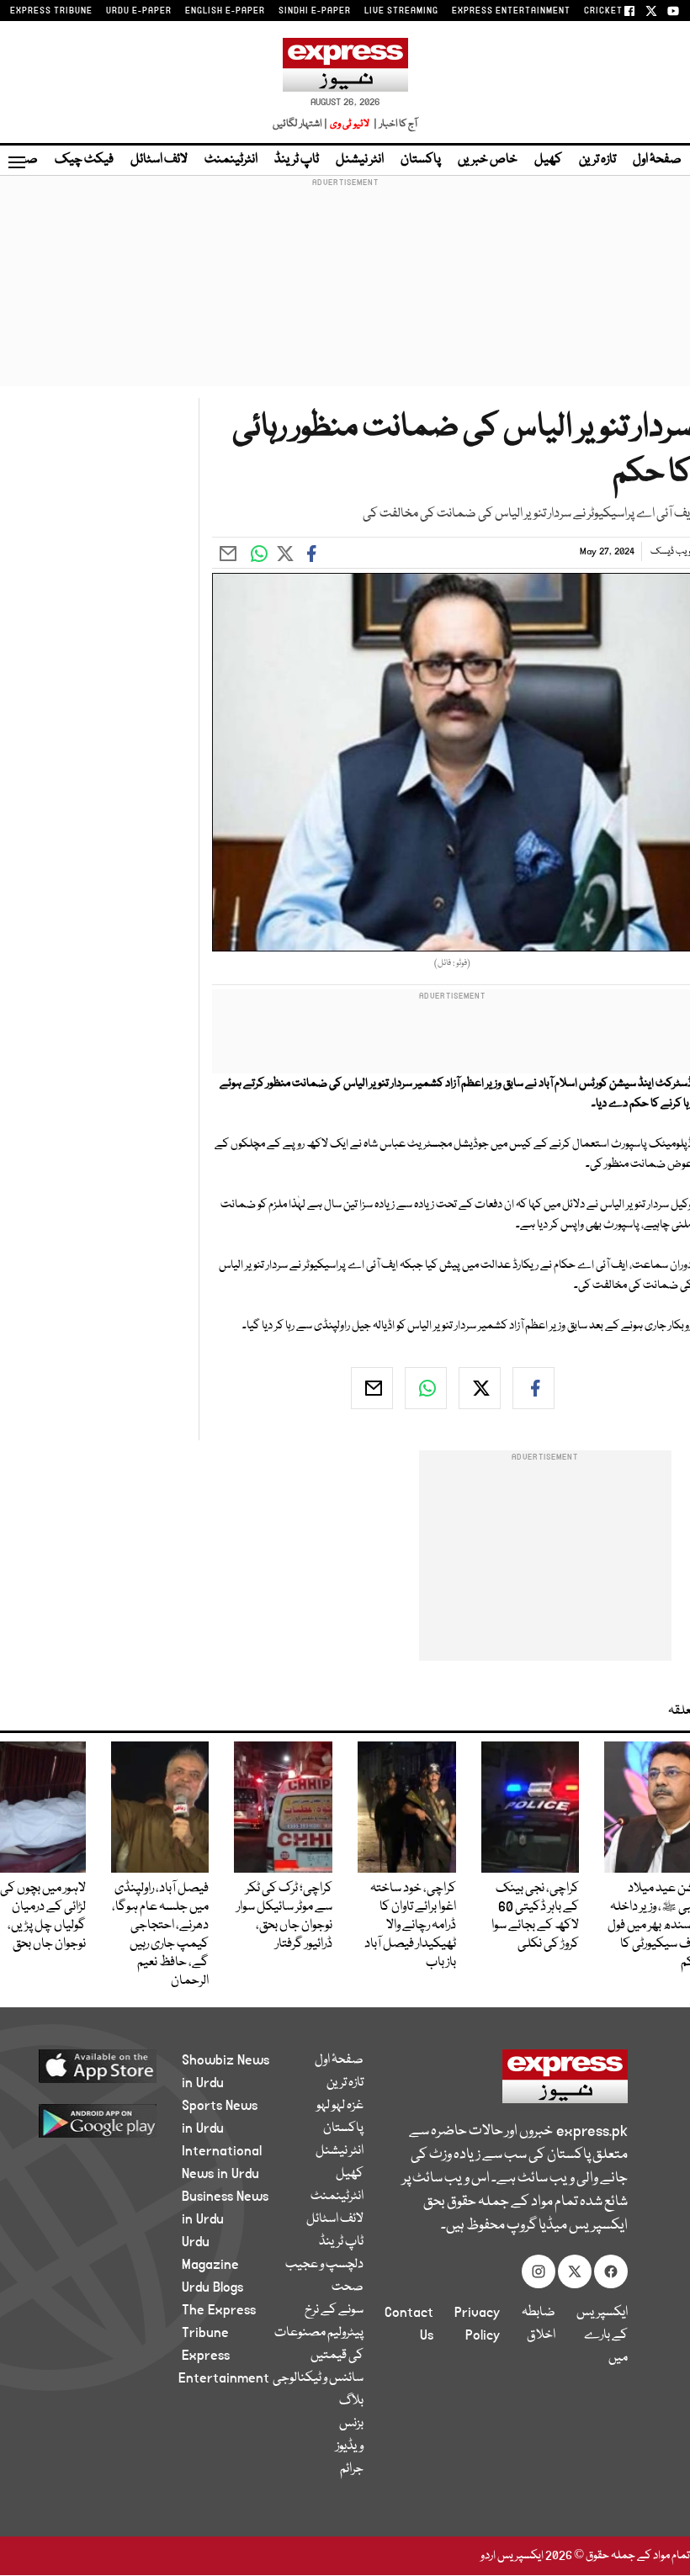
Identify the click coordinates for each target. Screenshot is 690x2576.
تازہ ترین (597, 160)
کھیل (548, 160)
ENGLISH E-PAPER (225, 11)
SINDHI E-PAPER (315, 11)
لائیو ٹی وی (350, 124)
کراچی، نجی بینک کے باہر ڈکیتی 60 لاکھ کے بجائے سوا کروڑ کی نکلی (535, 1916)
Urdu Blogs (212, 2287)
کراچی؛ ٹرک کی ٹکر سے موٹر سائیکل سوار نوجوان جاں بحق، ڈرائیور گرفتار (284, 1916)
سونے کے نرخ (334, 2310)
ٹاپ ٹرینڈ (297, 160)
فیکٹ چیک (84, 160)
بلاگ (351, 2401)
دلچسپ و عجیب (324, 2265)
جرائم (352, 2469)
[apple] (109, 2065)
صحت (348, 2287)
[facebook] (533, 1388)
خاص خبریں (488, 160)
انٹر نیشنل (360, 160)
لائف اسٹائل (159, 160)
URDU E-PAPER (139, 11)
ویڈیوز (350, 2446)
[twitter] (480, 1388)
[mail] (372, 1388)
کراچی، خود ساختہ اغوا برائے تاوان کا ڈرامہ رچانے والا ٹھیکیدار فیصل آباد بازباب (410, 1926)
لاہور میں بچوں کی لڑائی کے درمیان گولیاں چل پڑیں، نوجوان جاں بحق (43, 1916)
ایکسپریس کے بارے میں (602, 2335)
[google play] (109, 2120)
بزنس (351, 2424)
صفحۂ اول (657, 160)
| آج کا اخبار (394, 124)
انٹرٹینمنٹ (231, 160)
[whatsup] (426, 1388)
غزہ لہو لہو (340, 2106)
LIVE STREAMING (401, 11)
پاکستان (421, 160)
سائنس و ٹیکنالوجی (318, 2378)
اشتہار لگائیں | (300, 124)
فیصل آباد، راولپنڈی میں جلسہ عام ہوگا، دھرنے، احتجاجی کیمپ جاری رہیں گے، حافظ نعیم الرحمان (160, 1935)
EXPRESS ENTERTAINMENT (511, 11)
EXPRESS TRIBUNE (51, 11)
